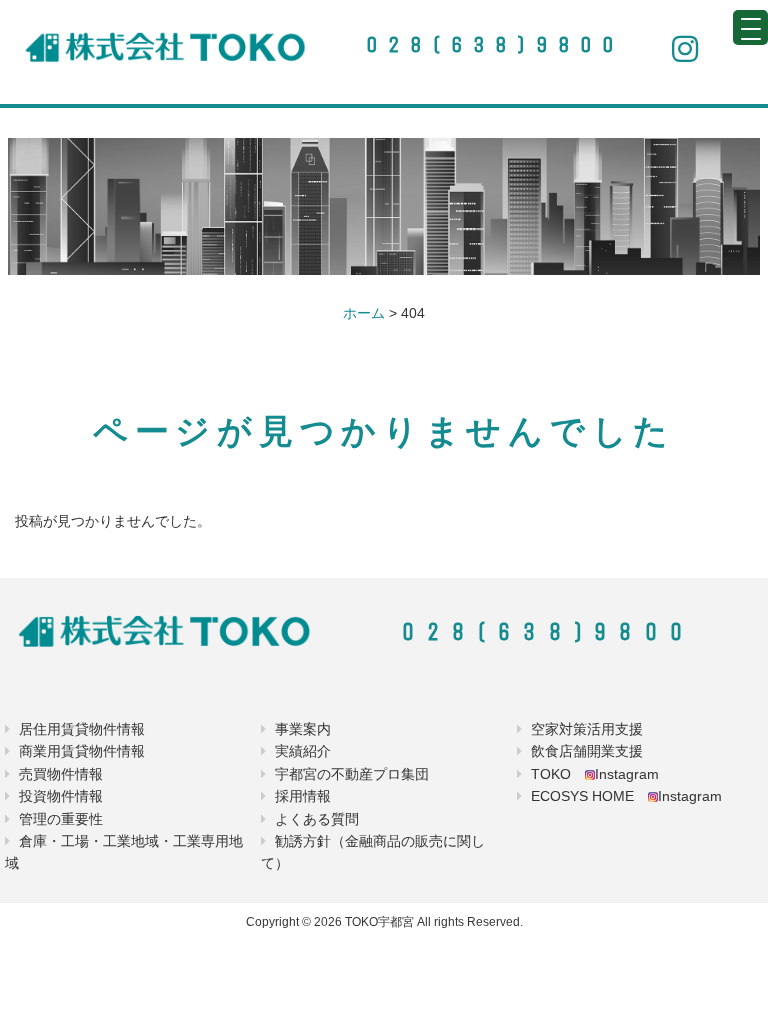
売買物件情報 (61, 774)
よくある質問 (317, 819)
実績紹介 (303, 751)
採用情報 (303, 796)
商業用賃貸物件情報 (82, 751)
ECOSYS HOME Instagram (626, 796)
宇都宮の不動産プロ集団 (352, 774)
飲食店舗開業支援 (587, 751)
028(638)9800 (495, 44)
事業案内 (303, 729)
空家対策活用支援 (587, 729)
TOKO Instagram (595, 774)
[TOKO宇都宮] (166, 46)
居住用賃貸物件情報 (82, 729)
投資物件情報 (61, 796)
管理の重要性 (61, 819)
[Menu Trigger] (750, 27)
